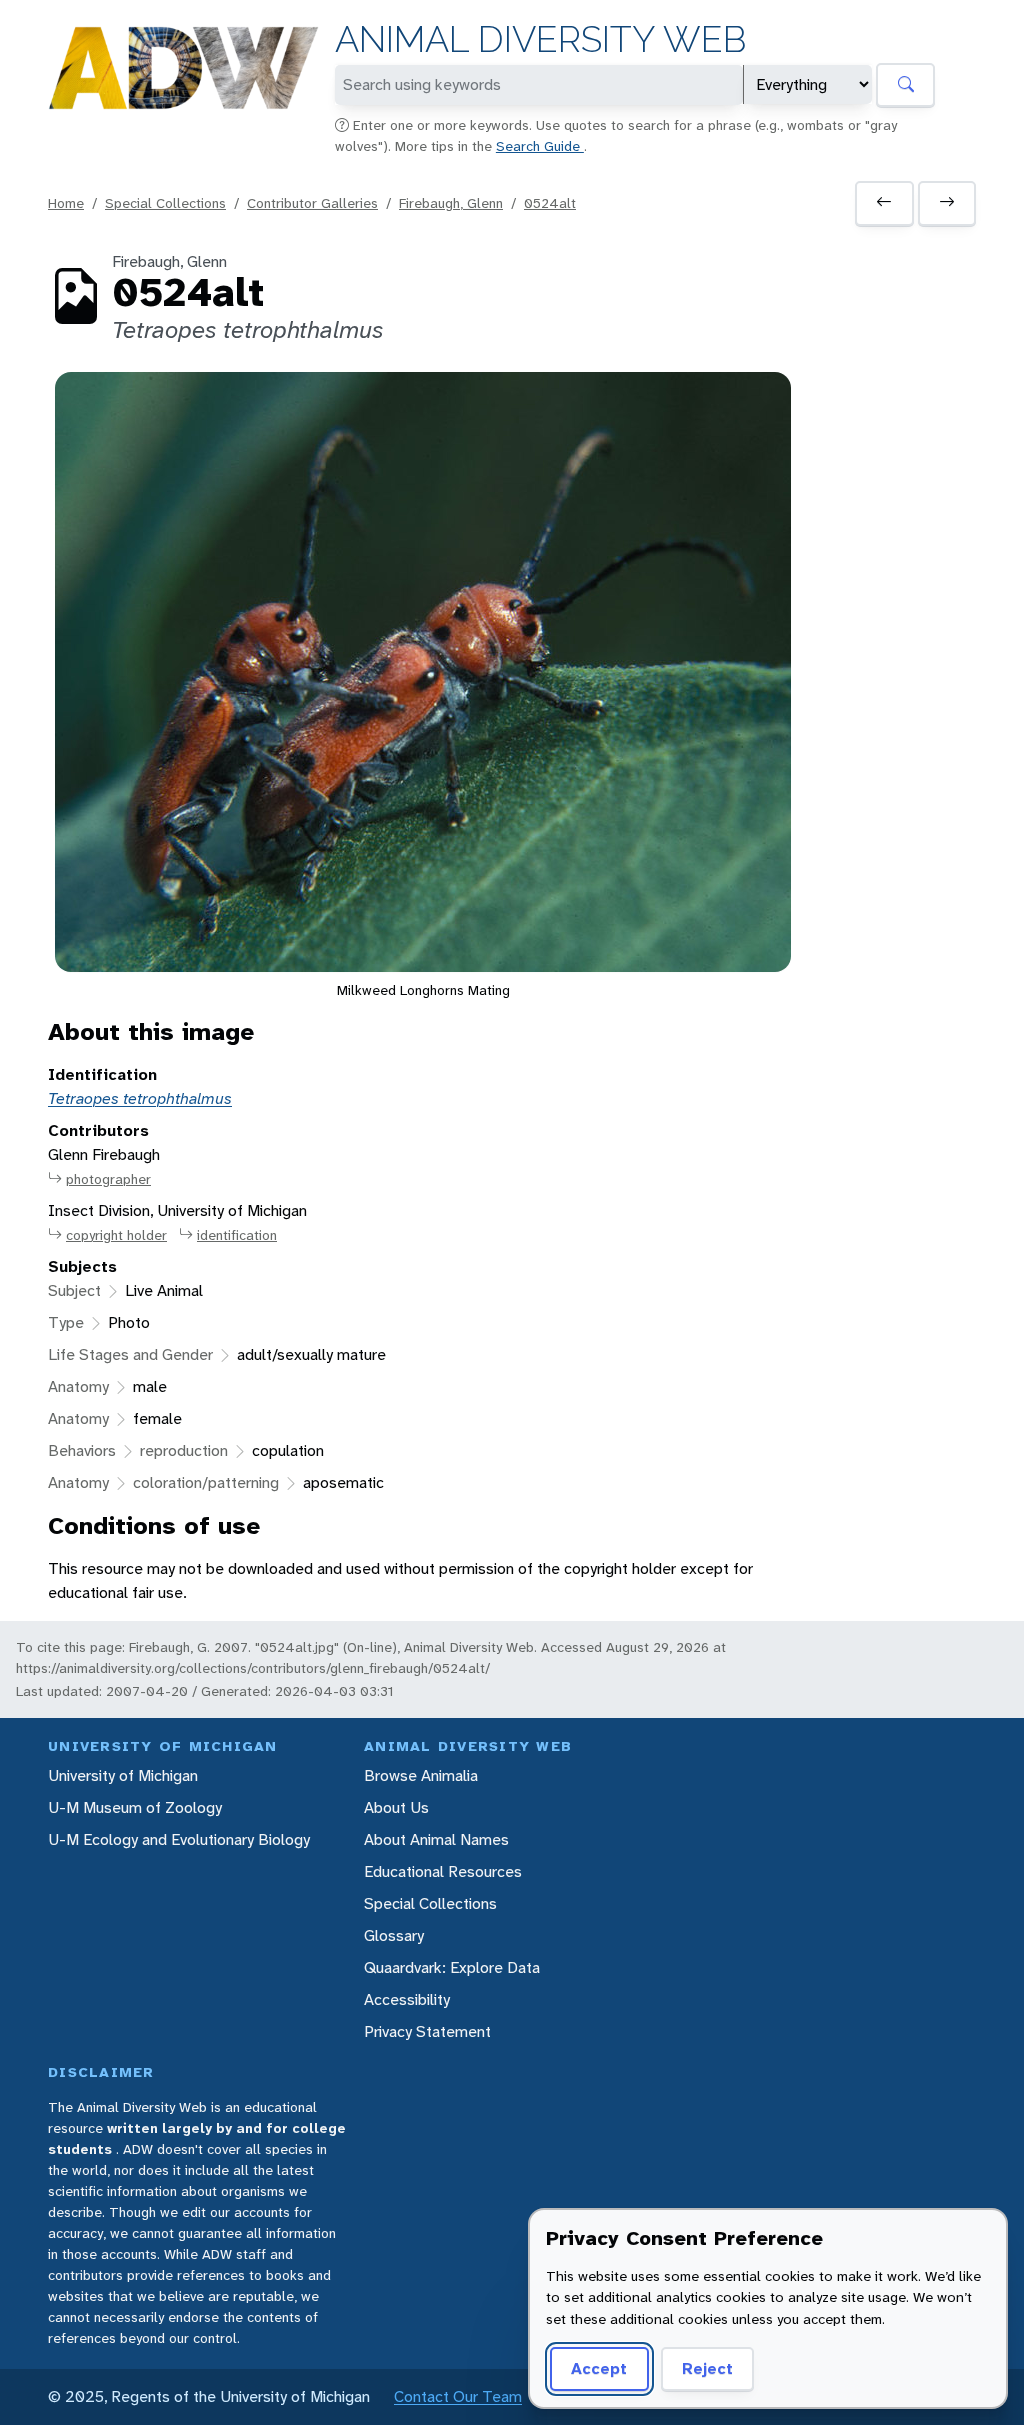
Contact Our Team (458, 2396)
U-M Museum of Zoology (135, 1807)
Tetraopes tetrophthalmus (140, 1098)
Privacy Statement (427, 2031)
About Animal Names (436, 1839)
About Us (396, 1807)
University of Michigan (123, 1775)
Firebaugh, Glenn (451, 203)
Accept (599, 2368)
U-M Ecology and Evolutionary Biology (179, 1839)
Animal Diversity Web (540, 39)
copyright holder (116, 1235)
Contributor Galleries (312, 203)
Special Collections (165, 203)
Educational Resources (443, 1871)
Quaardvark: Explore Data (452, 1967)
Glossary (394, 1935)
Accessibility (407, 1999)
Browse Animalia (421, 1775)
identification (237, 1235)
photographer (108, 1179)
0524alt (550, 203)
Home (66, 203)
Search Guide (540, 146)
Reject (707, 2368)
